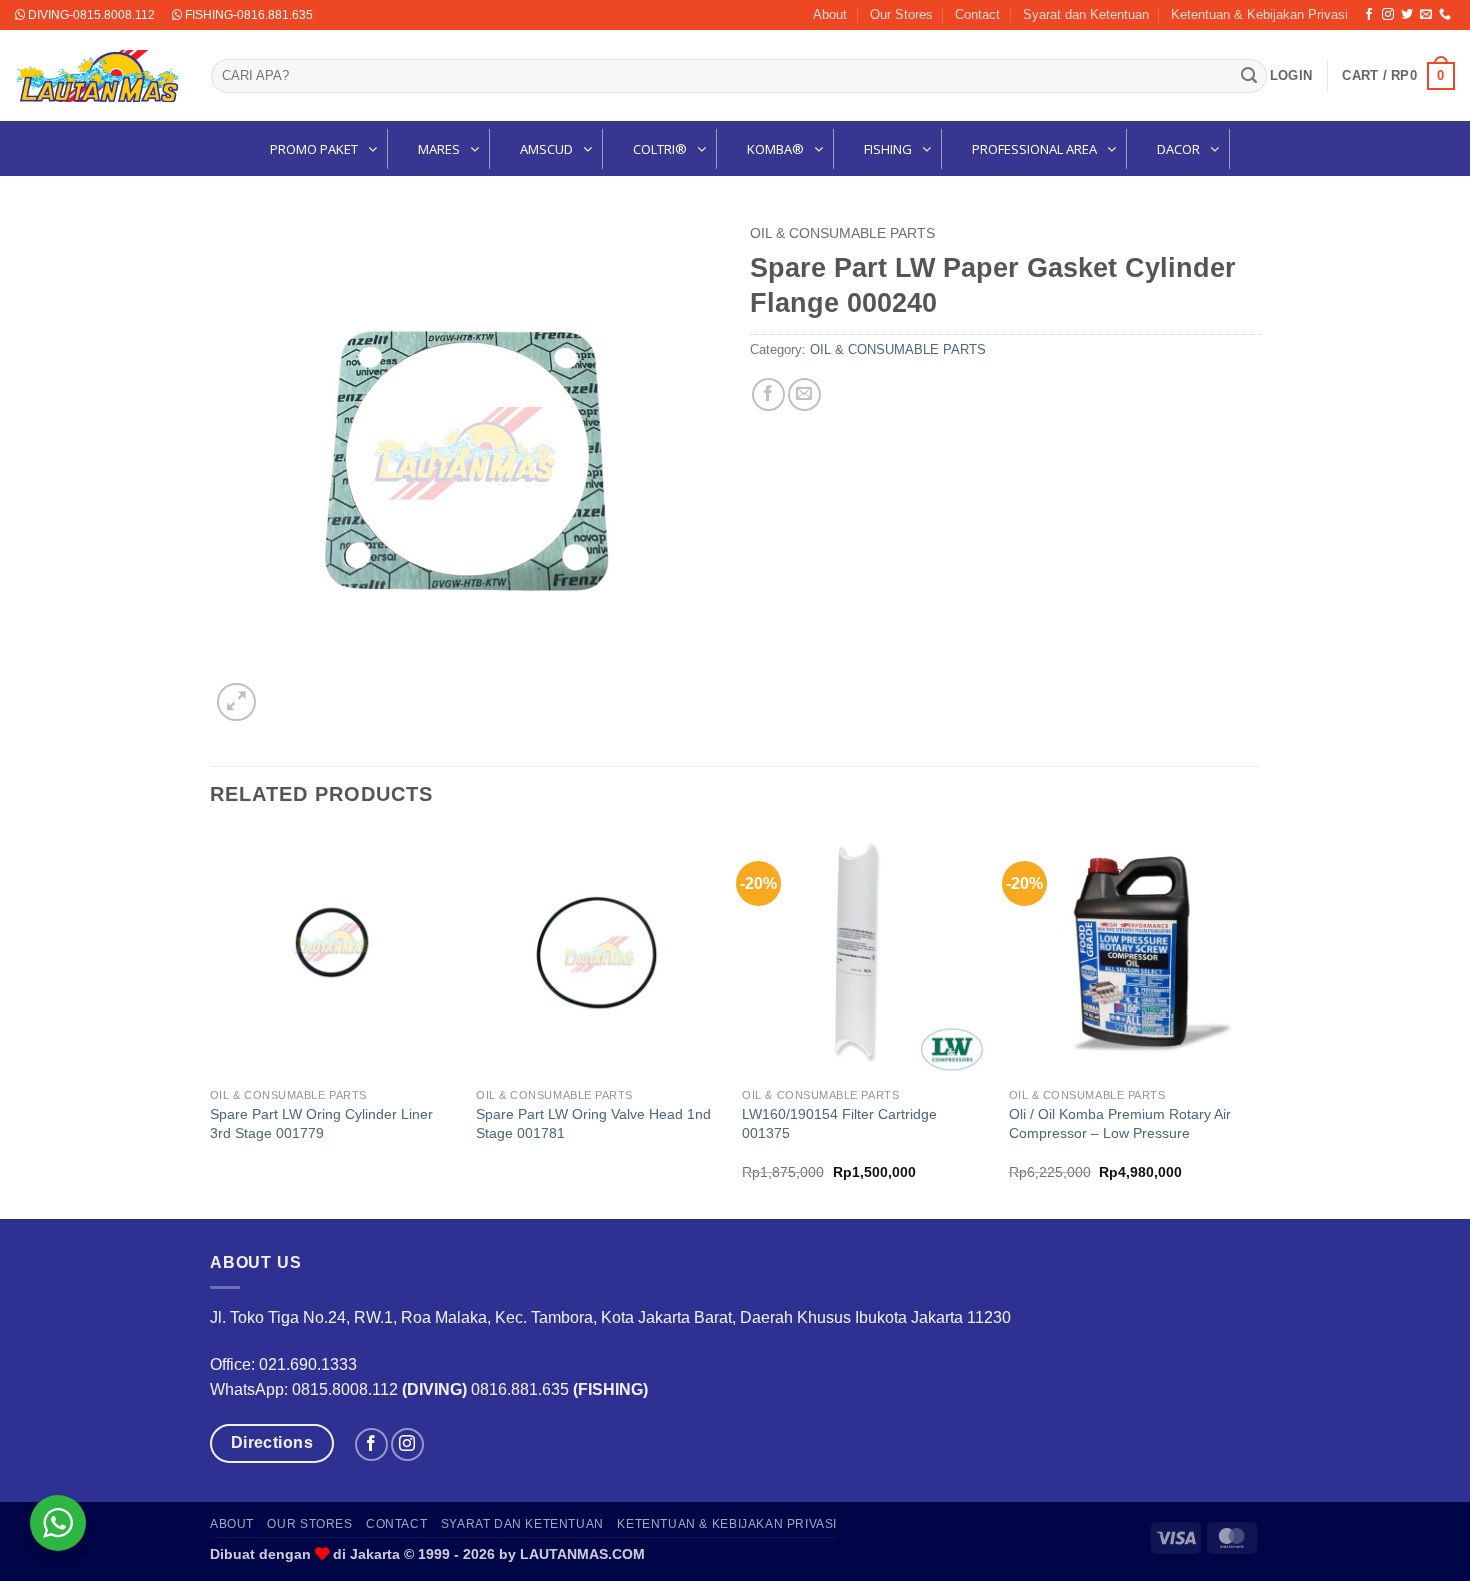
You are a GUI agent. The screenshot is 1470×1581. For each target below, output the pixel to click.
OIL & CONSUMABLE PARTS (842, 233)
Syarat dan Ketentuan (1086, 14)
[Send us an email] (1426, 15)
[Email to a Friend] (804, 394)
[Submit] (1249, 76)
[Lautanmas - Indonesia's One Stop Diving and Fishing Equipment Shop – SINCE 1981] (98, 76)
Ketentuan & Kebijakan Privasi (1259, 14)
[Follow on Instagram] (1388, 15)
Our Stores (901, 14)
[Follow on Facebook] (1369, 15)
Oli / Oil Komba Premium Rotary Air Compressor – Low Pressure (1120, 1123)
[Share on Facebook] (768, 394)
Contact (977, 14)
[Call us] (1445, 15)
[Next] (1254, 1023)
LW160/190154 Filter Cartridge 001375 (839, 1123)
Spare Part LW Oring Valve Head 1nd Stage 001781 (593, 1123)
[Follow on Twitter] (1407, 15)
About (830, 14)
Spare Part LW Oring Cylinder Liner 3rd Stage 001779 (321, 1123)
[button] (1291, 76)
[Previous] (211, 1023)
